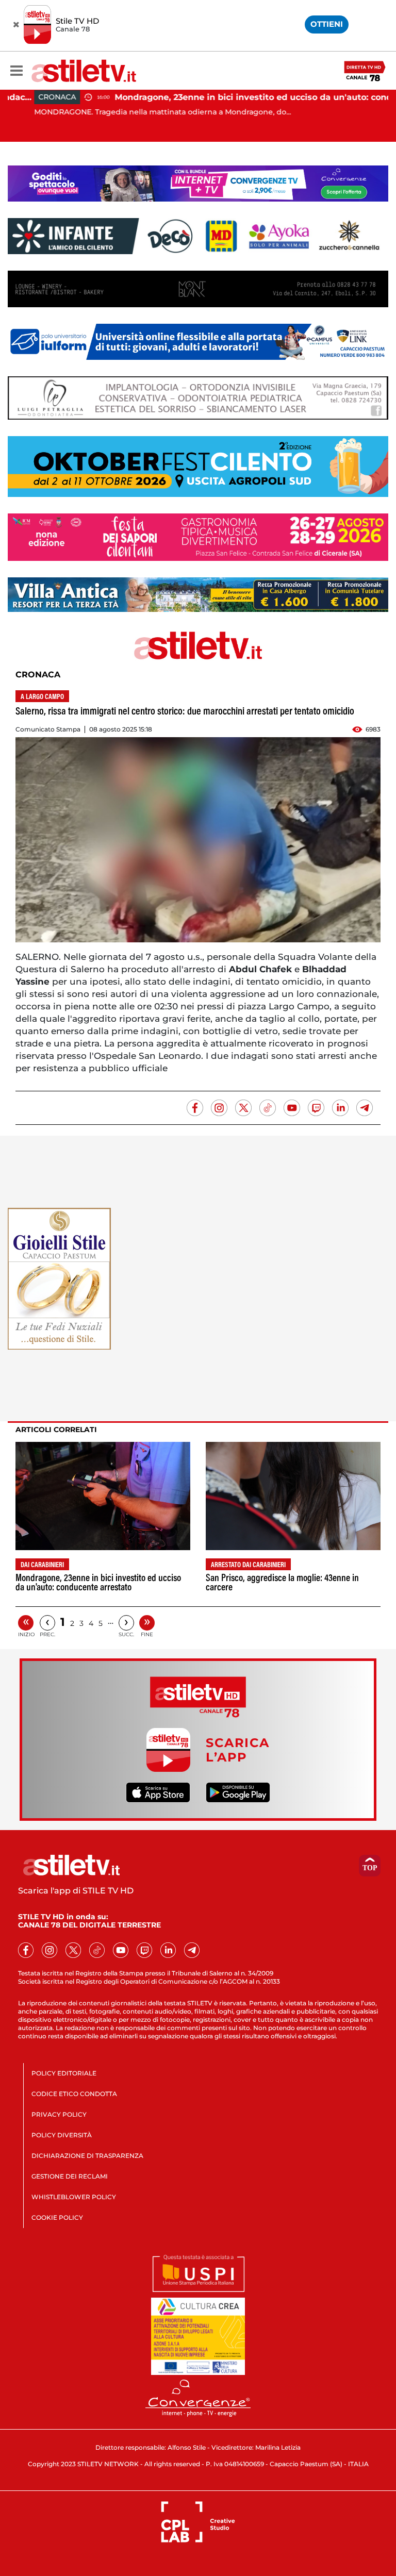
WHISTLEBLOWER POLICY (74, 2197)
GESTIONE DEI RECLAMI (70, 2176)
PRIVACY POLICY (59, 2114)
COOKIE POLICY (57, 2217)
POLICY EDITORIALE (64, 2073)
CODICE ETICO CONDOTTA (74, 2094)
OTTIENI (327, 24)
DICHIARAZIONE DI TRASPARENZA (87, 2156)
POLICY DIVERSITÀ (62, 2135)
